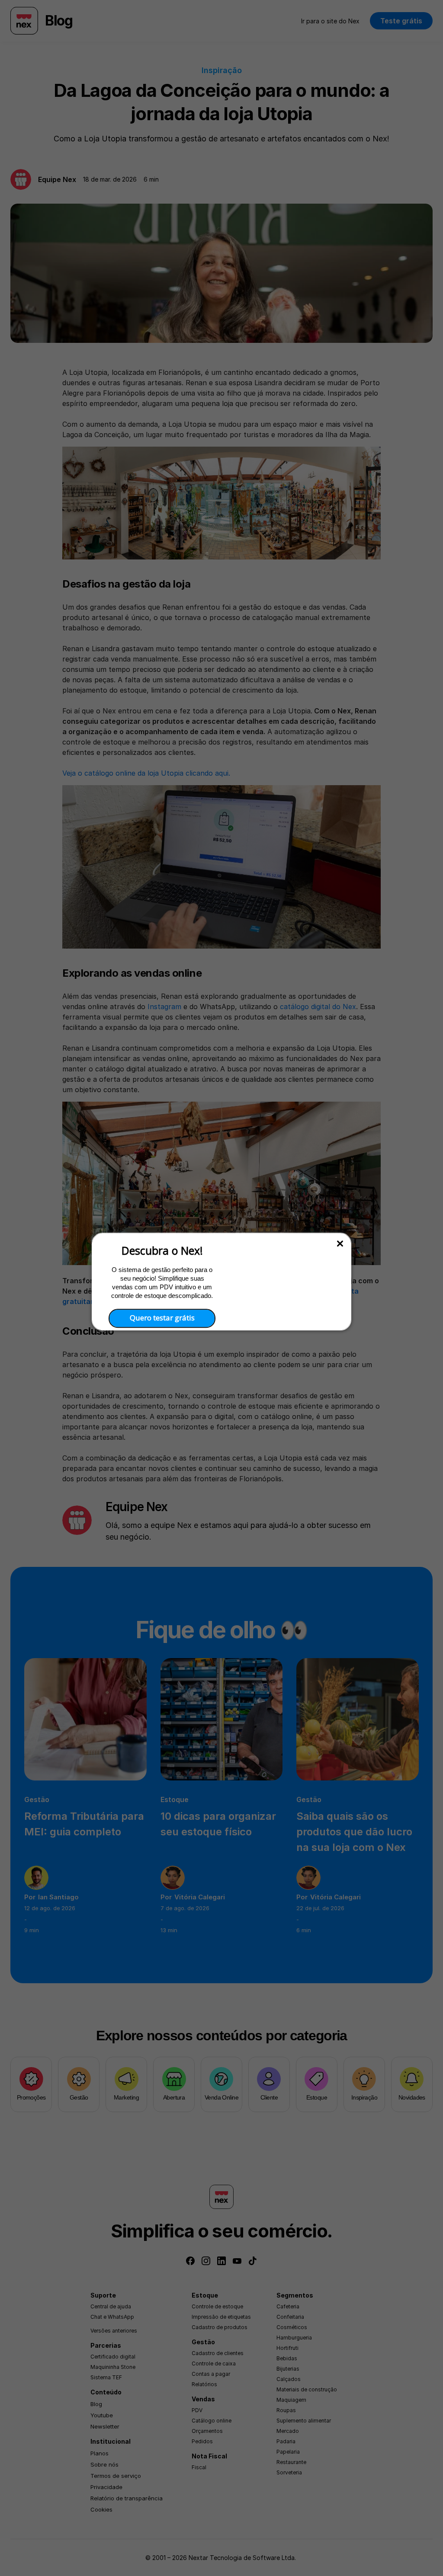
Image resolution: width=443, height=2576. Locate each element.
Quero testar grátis (162, 1318)
